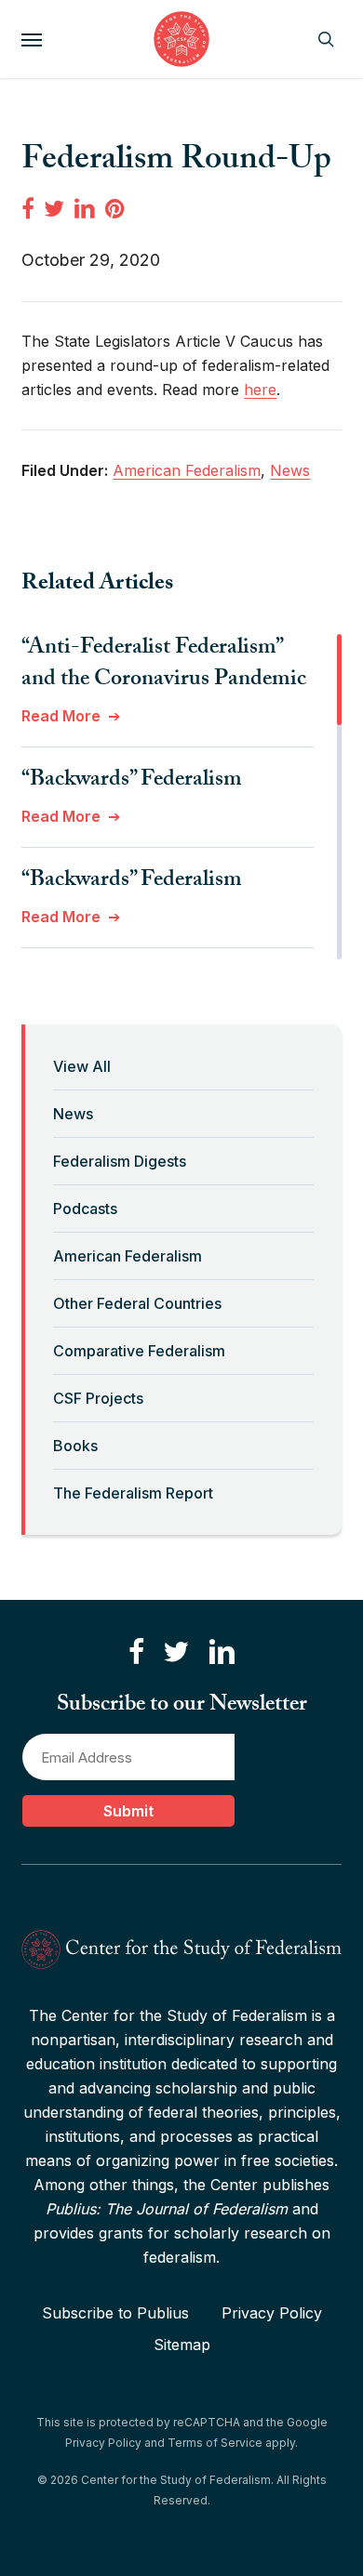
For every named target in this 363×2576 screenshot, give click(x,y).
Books (75, 1446)
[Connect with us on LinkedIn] (222, 1652)
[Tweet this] (54, 208)
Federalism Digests (120, 1161)
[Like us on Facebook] (136, 1652)
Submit (128, 1811)
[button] (32, 39)
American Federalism (128, 1256)
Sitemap (182, 2345)
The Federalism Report (133, 1493)
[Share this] (28, 208)
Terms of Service (215, 2443)
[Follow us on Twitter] (176, 1652)
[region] (181, 797)
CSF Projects (98, 1398)
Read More (61, 716)
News (73, 1114)
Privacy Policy (272, 2313)
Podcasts (85, 1209)
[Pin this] (116, 208)
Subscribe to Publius (115, 2313)
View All (82, 1066)
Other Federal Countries (137, 1303)
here (260, 390)
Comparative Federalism (139, 1351)
